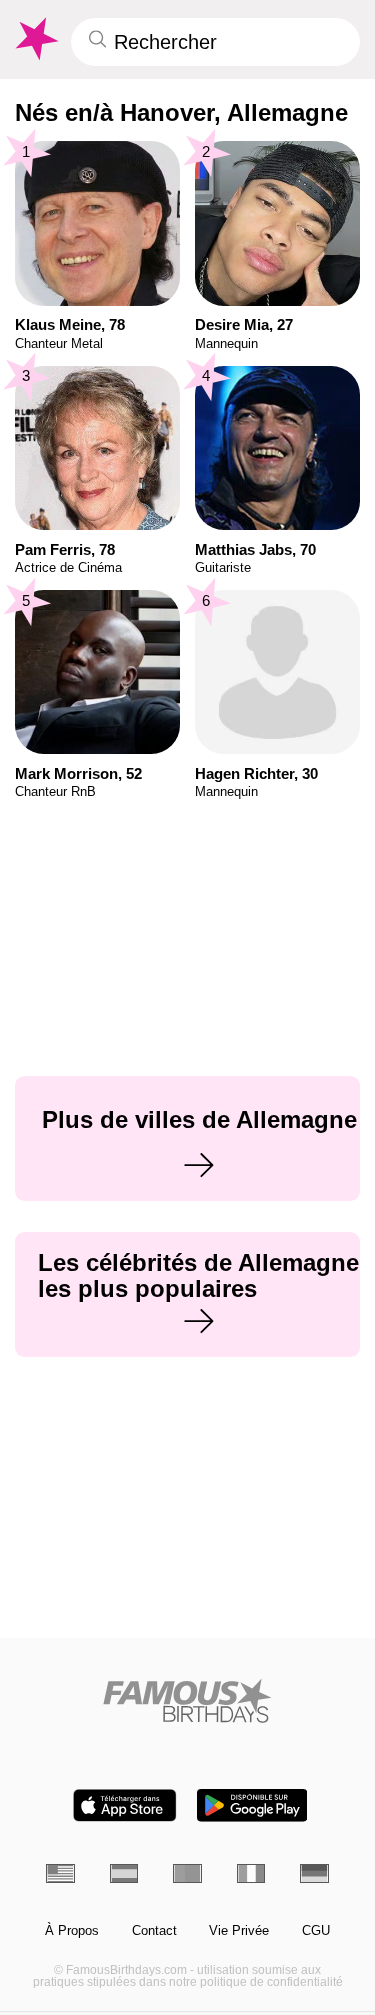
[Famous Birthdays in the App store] (125, 1805)
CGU (316, 1931)
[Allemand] (314, 1873)
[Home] (187, 1700)
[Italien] (251, 1873)
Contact (154, 1931)
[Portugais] (187, 1873)
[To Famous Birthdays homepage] (35, 39)
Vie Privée (239, 1931)
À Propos (72, 1931)
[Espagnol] (124, 1873)
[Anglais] (60, 1873)
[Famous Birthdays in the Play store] (252, 1805)
